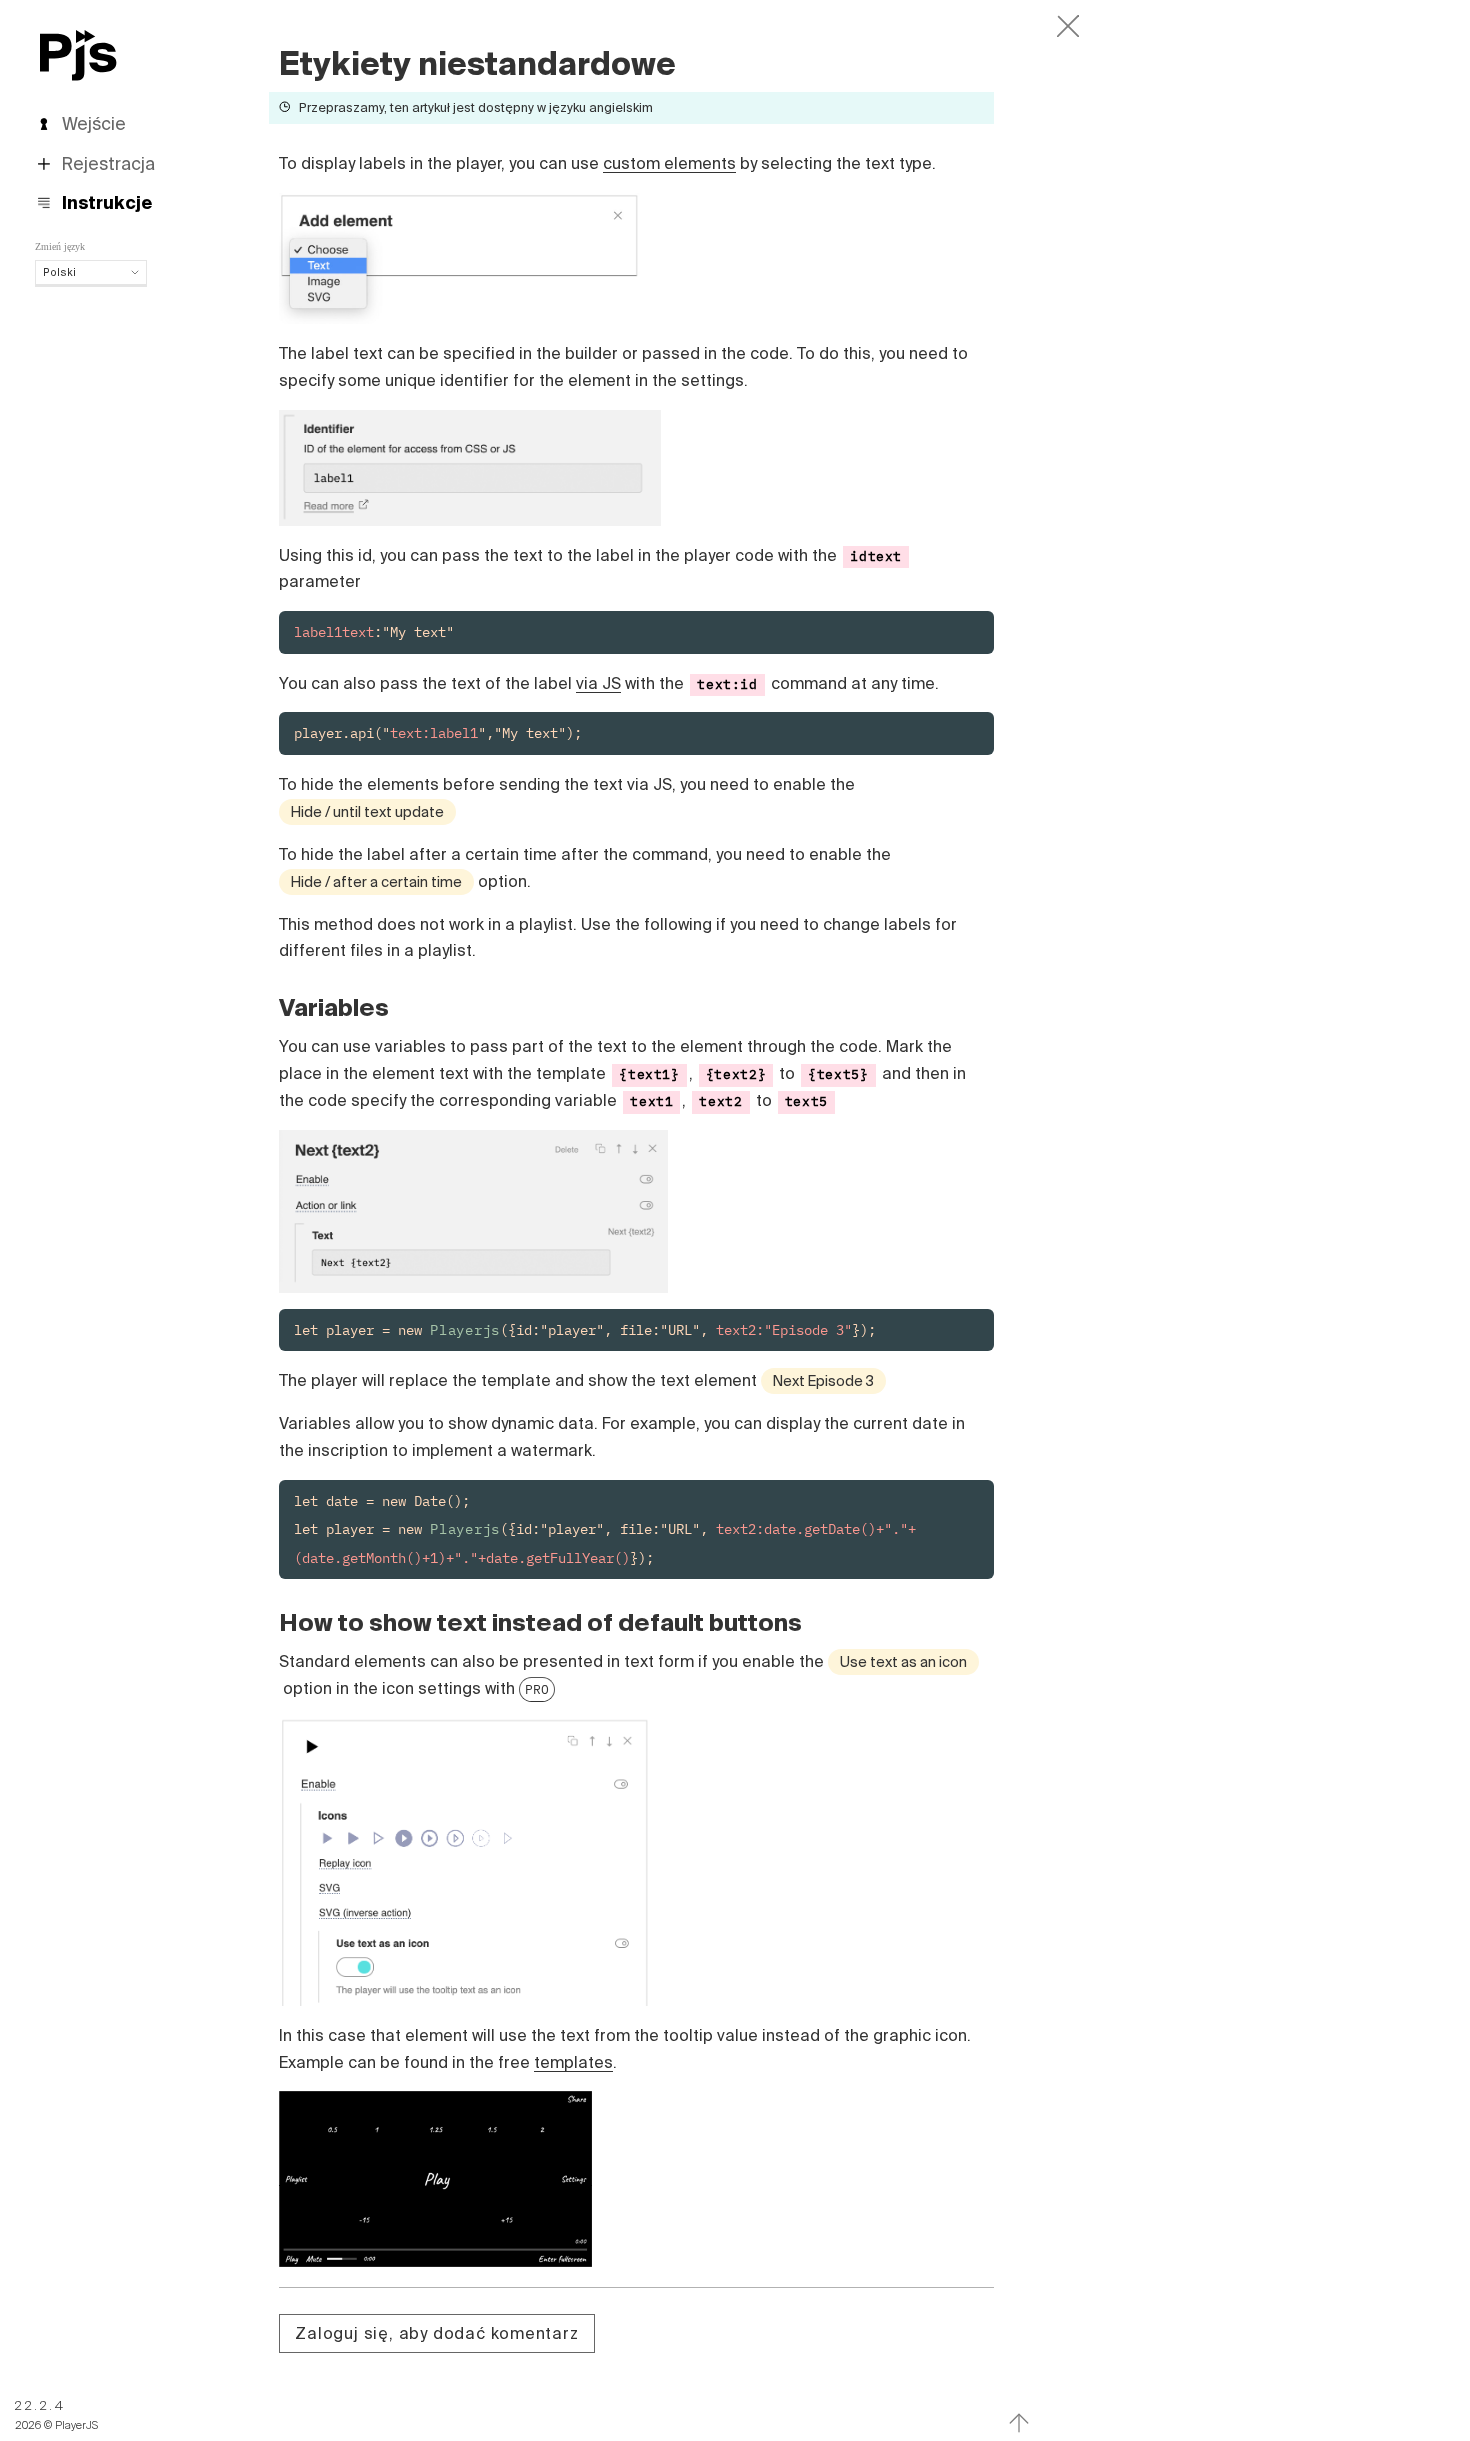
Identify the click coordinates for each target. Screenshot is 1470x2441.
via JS (598, 683)
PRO (537, 1689)
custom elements (669, 163)
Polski (59, 272)
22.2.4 (40, 2405)
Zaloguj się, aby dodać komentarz (436, 2333)
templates (573, 2062)
